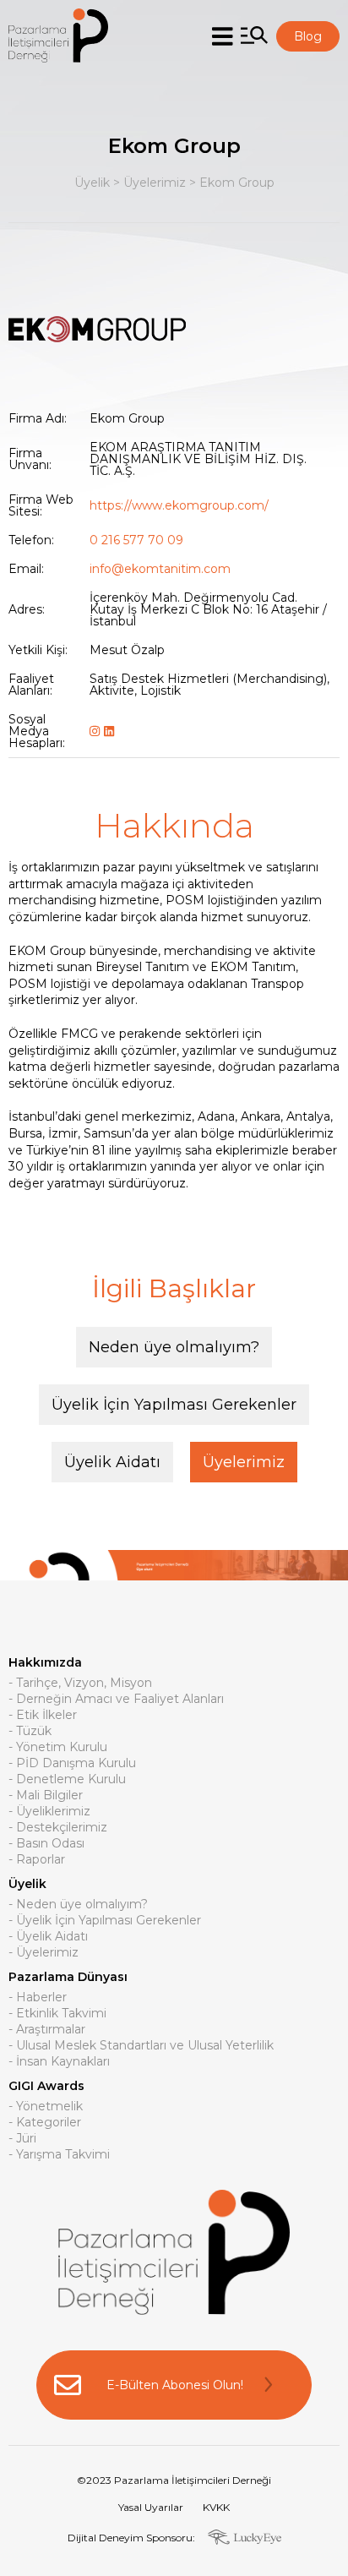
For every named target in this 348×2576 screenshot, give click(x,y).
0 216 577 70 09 (136, 540)
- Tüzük (30, 1732)
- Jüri (22, 2139)
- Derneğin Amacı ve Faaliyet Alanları (116, 1700)
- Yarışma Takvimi (59, 2155)
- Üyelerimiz (43, 1953)
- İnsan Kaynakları (59, 2062)
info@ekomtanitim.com (160, 569)
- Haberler (38, 1998)
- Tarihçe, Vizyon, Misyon (80, 1684)
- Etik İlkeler (43, 1716)
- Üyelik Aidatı (48, 1937)
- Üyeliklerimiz (49, 1812)
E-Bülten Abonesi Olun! (175, 2385)
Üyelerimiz (155, 183)
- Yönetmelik (46, 2107)
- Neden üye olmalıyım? (78, 1905)
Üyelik (92, 183)
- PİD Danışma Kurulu (72, 1764)
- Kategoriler (45, 2123)
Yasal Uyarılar (151, 2507)
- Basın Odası (46, 1844)
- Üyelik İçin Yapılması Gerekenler (105, 1921)
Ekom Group (237, 183)
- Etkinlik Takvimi (57, 2014)
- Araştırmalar (47, 2030)
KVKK (216, 2507)
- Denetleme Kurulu (67, 1780)
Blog (308, 36)
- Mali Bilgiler (46, 1796)
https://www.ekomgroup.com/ (179, 505)
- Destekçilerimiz (58, 1828)
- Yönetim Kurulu (58, 1748)
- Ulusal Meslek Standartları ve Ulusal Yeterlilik (141, 2046)
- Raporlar (37, 1860)
